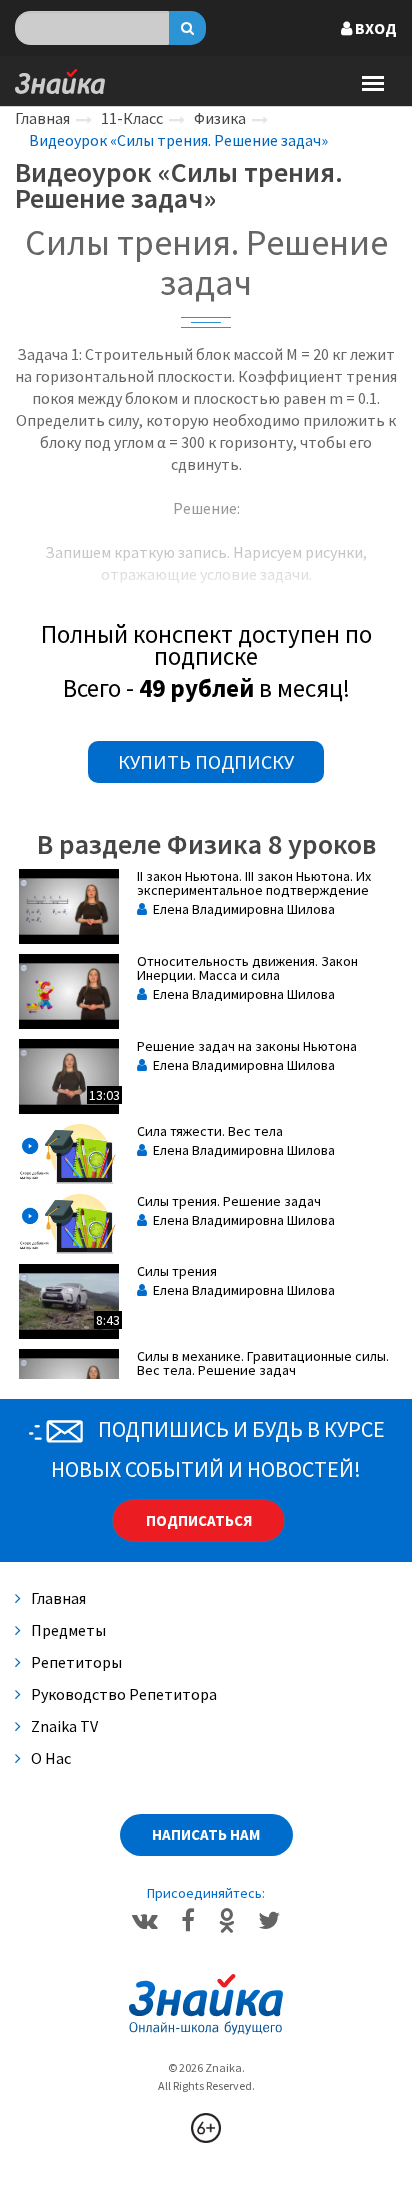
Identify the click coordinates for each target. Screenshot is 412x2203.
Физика (220, 118)
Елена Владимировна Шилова (241, 909)
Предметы (68, 1630)
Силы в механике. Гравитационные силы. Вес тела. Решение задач (263, 1363)
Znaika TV (64, 1726)
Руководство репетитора (124, 1694)
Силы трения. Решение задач (229, 1201)
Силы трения (177, 1271)
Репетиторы (76, 1662)
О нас (51, 1758)
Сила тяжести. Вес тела (210, 1131)
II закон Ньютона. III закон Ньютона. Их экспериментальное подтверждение (254, 883)
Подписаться (199, 1520)
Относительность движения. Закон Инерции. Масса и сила (247, 968)
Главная (42, 118)
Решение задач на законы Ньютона (247, 1046)
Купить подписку (206, 761)
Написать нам (206, 1834)
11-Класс (132, 118)
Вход (374, 28)
